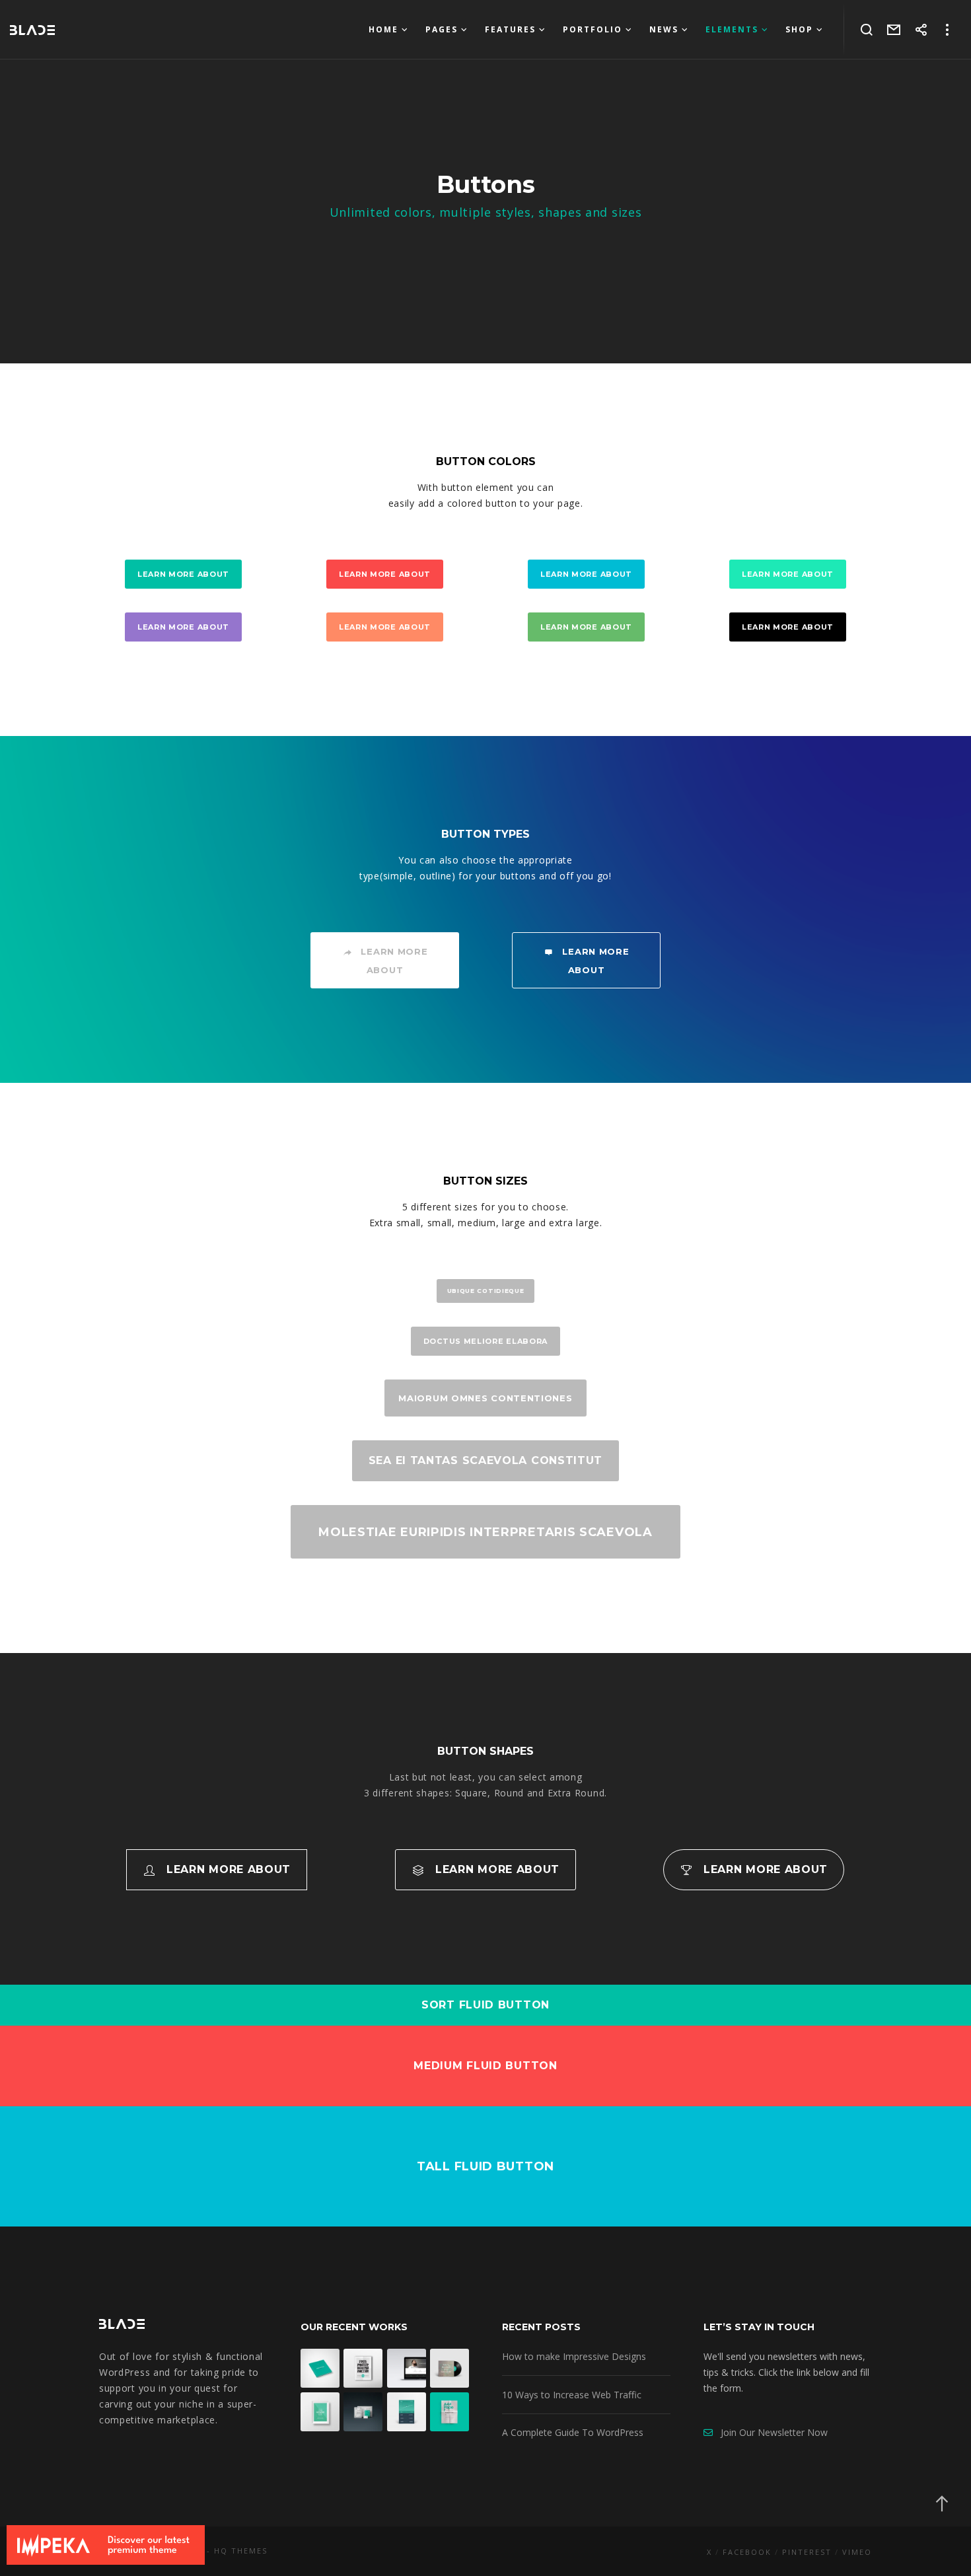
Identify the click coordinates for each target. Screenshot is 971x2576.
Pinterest (807, 2552)
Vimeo (857, 2552)
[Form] (894, 30)
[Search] (867, 30)
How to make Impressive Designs (574, 2356)
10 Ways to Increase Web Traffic (572, 2395)
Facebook (747, 2552)
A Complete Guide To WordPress (573, 2432)
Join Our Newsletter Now (770, 2432)
